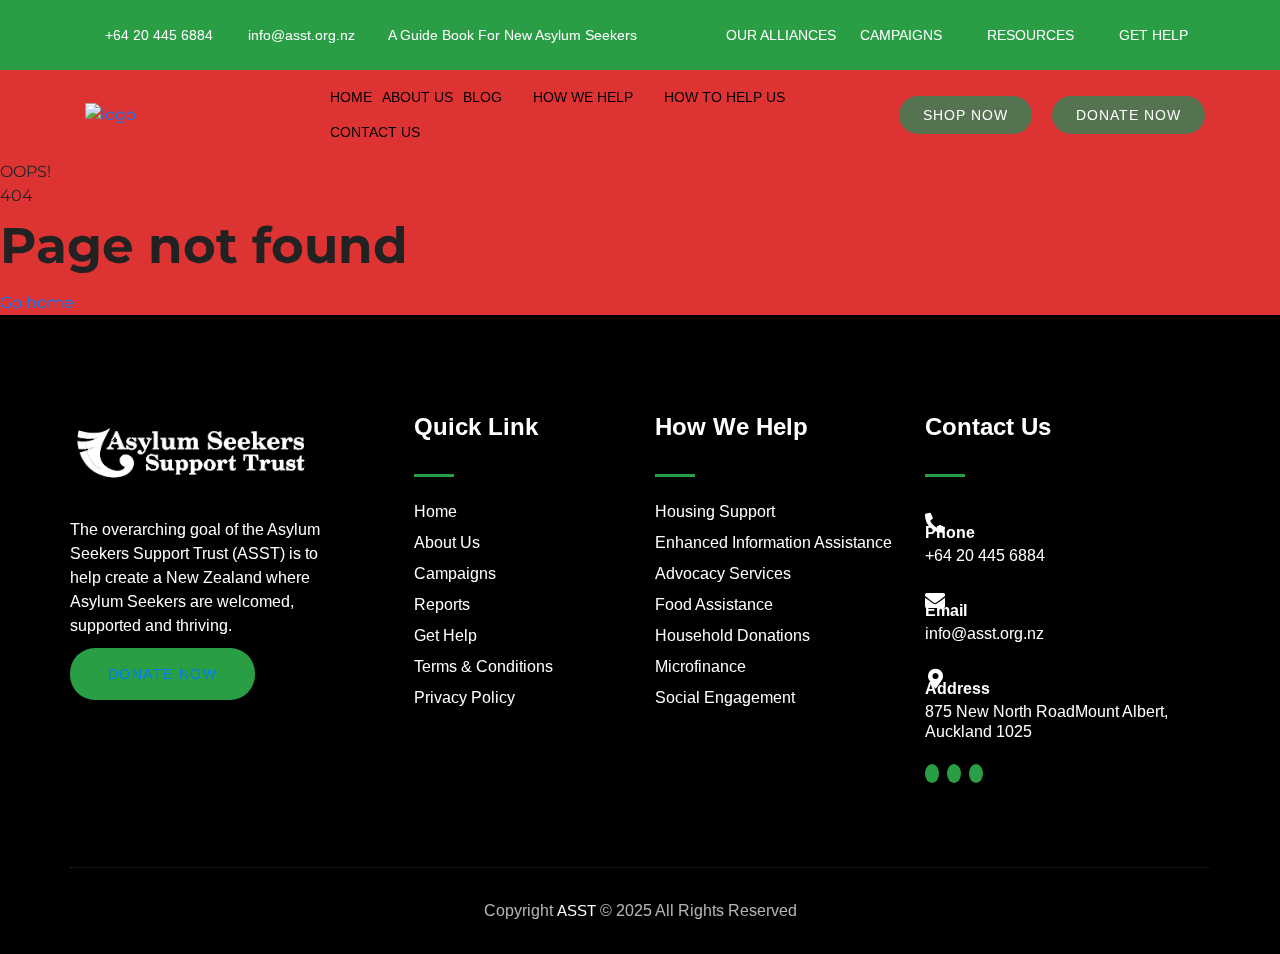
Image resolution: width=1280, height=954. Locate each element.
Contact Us (375, 132)
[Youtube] (976, 773)
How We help (583, 97)
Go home (37, 302)
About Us (417, 97)
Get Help (1153, 35)
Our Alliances (781, 35)
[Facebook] (932, 773)
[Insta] (954, 773)
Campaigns (901, 35)
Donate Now (162, 674)
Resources (1030, 35)
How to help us (724, 97)
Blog (482, 97)
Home (351, 97)
